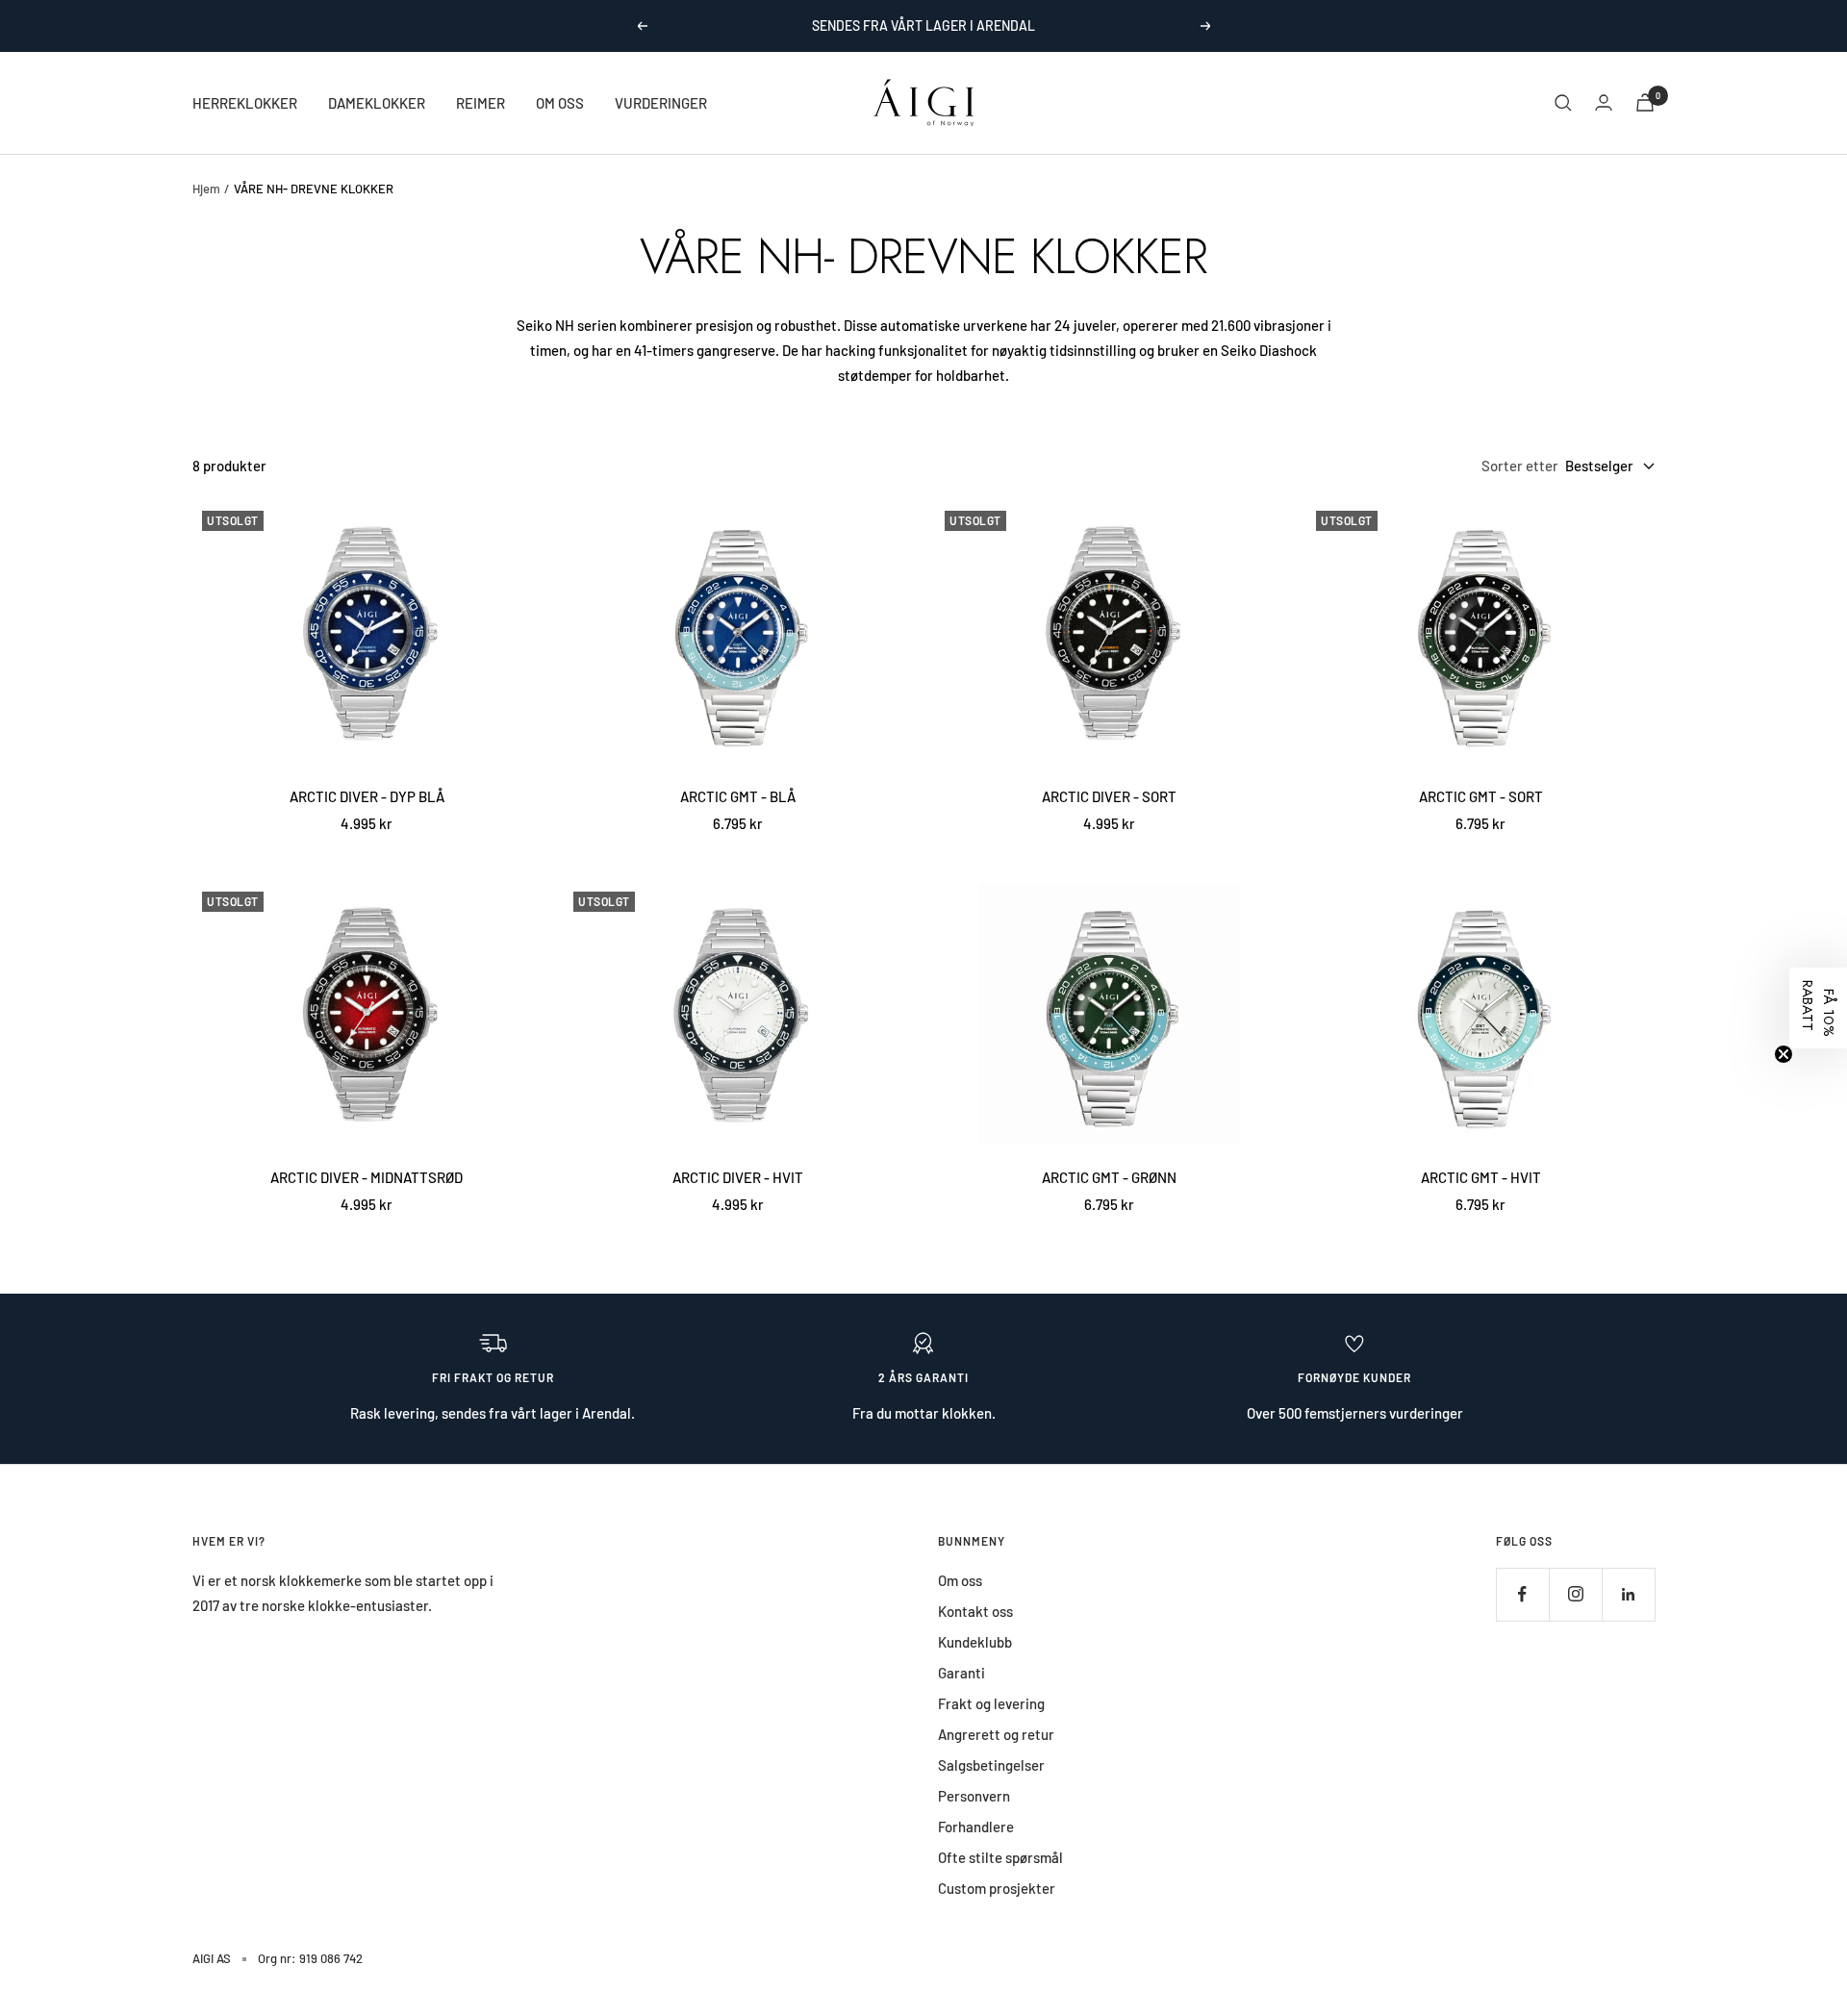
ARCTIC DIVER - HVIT (738, 1177)
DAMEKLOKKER (377, 103)
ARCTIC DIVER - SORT (1109, 796)
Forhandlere (976, 1827)
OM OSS (560, 103)
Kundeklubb (975, 1642)
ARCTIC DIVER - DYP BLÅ (367, 796)
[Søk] (1563, 103)
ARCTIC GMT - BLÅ (738, 796)
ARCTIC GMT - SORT (1481, 796)
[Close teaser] (1784, 1054)
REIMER (481, 103)
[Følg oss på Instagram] (1575, 1594)
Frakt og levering (991, 1703)
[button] (1818, 1008)
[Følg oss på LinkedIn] (1628, 1594)
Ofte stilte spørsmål (1000, 1857)
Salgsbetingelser (991, 1765)
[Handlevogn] (1645, 102)
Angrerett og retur (996, 1734)
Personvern (974, 1796)
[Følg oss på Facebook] (1522, 1594)
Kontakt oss (975, 1611)
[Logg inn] (1604, 102)
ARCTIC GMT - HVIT (1481, 1177)
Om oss (960, 1580)
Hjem (206, 189)
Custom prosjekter (997, 1888)
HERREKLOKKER (245, 103)
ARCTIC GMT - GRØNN (1109, 1177)
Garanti (961, 1673)
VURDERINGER (661, 103)
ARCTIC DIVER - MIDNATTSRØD (367, 1177)
